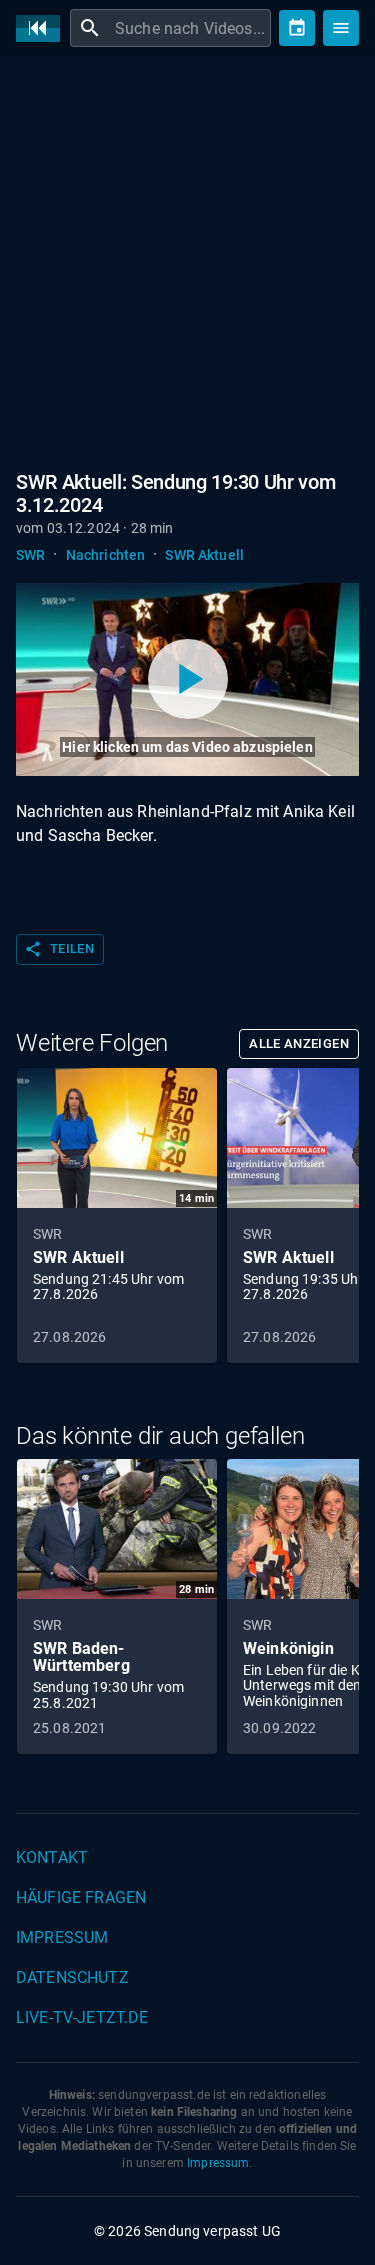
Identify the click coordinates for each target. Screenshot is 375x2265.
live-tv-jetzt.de (82, 2017)
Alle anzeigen (299, 1043)
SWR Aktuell (204, 555)
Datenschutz (72, 1977)
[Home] (43, 28)
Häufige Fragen (81, 1897)
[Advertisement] (187, 267)
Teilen (59, 949)
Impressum (62, 1937)
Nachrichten (106, 555)
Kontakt (52, 1857)
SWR (30, 555)
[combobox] (190, 28)
